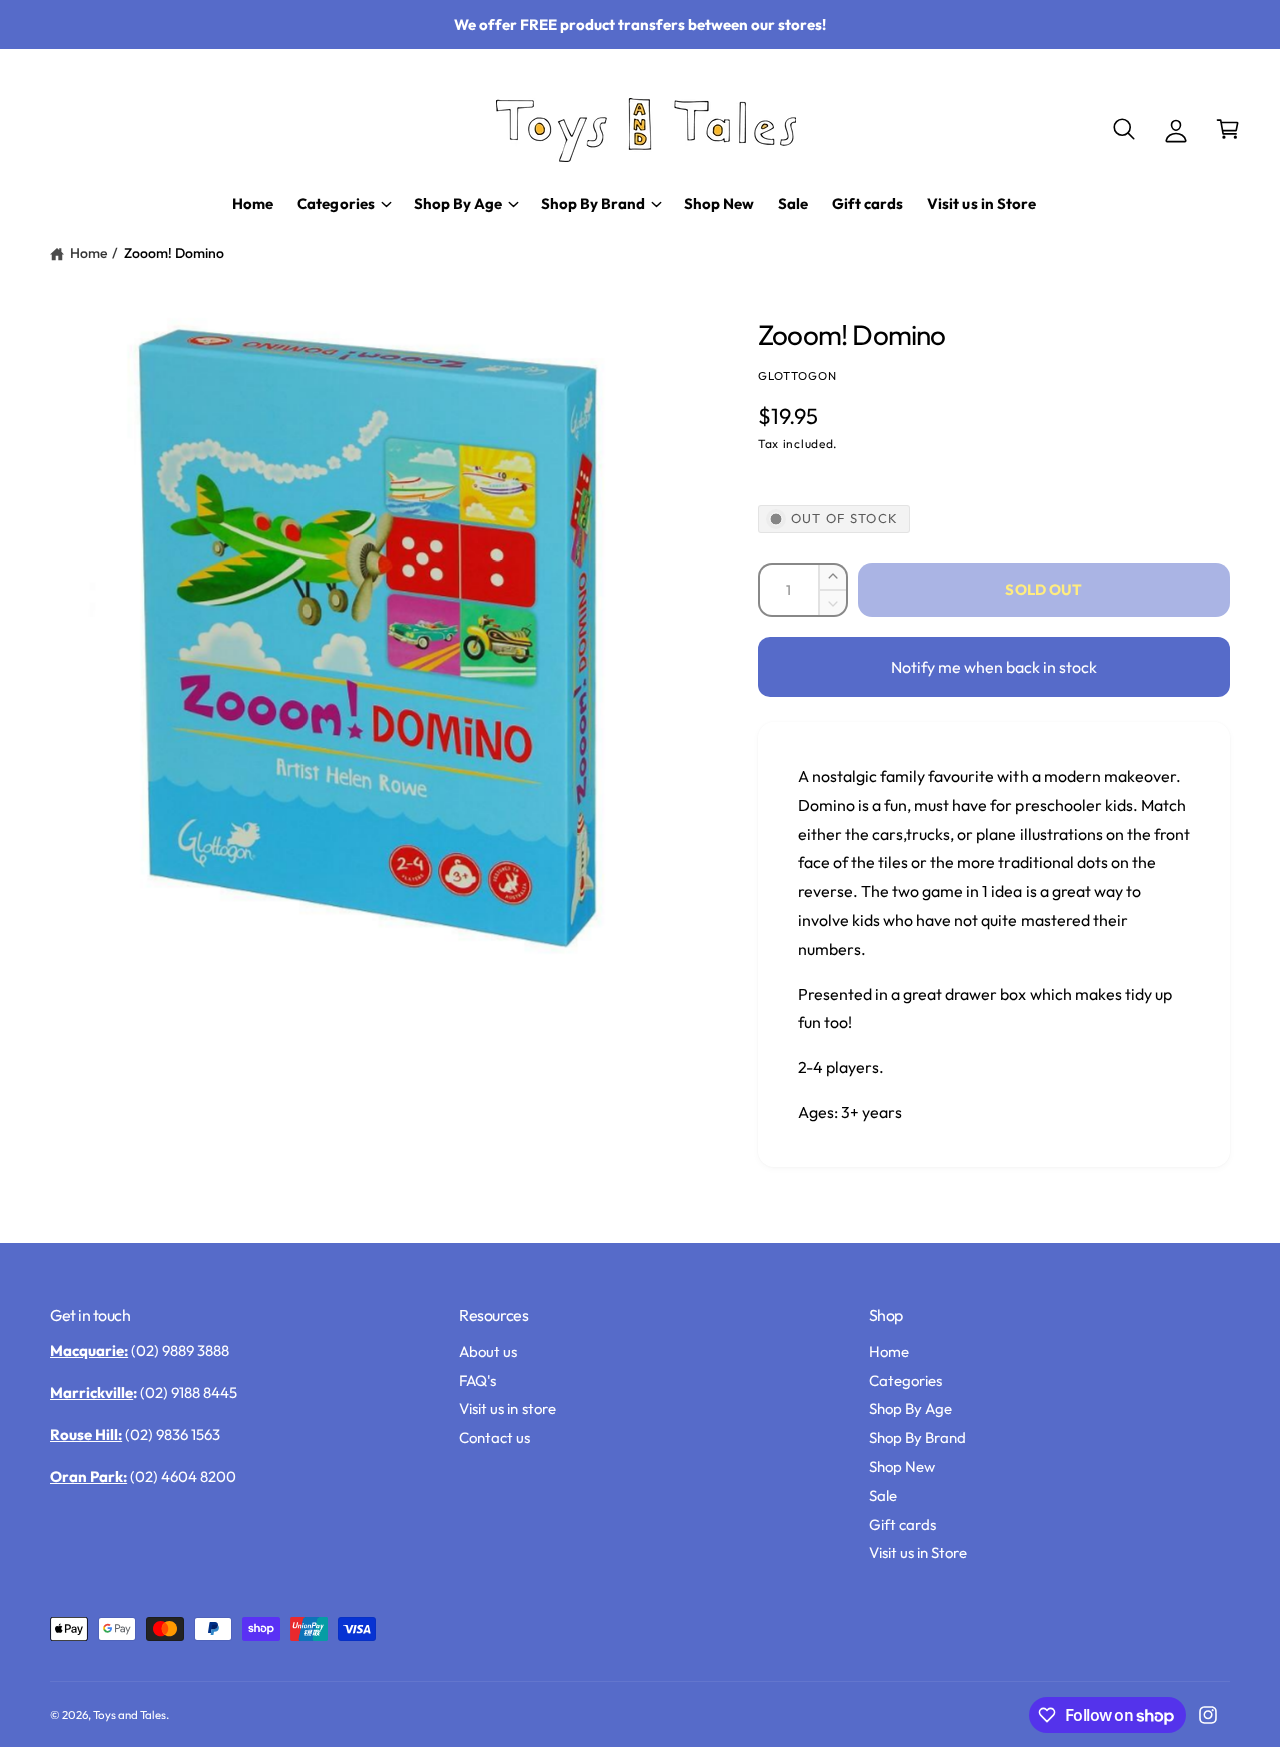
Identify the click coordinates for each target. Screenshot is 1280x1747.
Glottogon (797, 375)
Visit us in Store (918, 1552)
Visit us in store (507, 1408)
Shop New (902, 1466)
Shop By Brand (917, 1437)
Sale (883, 1495)
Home (88, 253)
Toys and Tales (129, 1714)
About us (488, 1351)
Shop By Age (910, 1408)
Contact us (494, 1437)
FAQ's (477, 1380)
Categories (905, 1380)
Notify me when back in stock (994, 667)
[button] (1124, 129)
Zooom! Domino (174, 253)
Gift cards (902, 1524)
